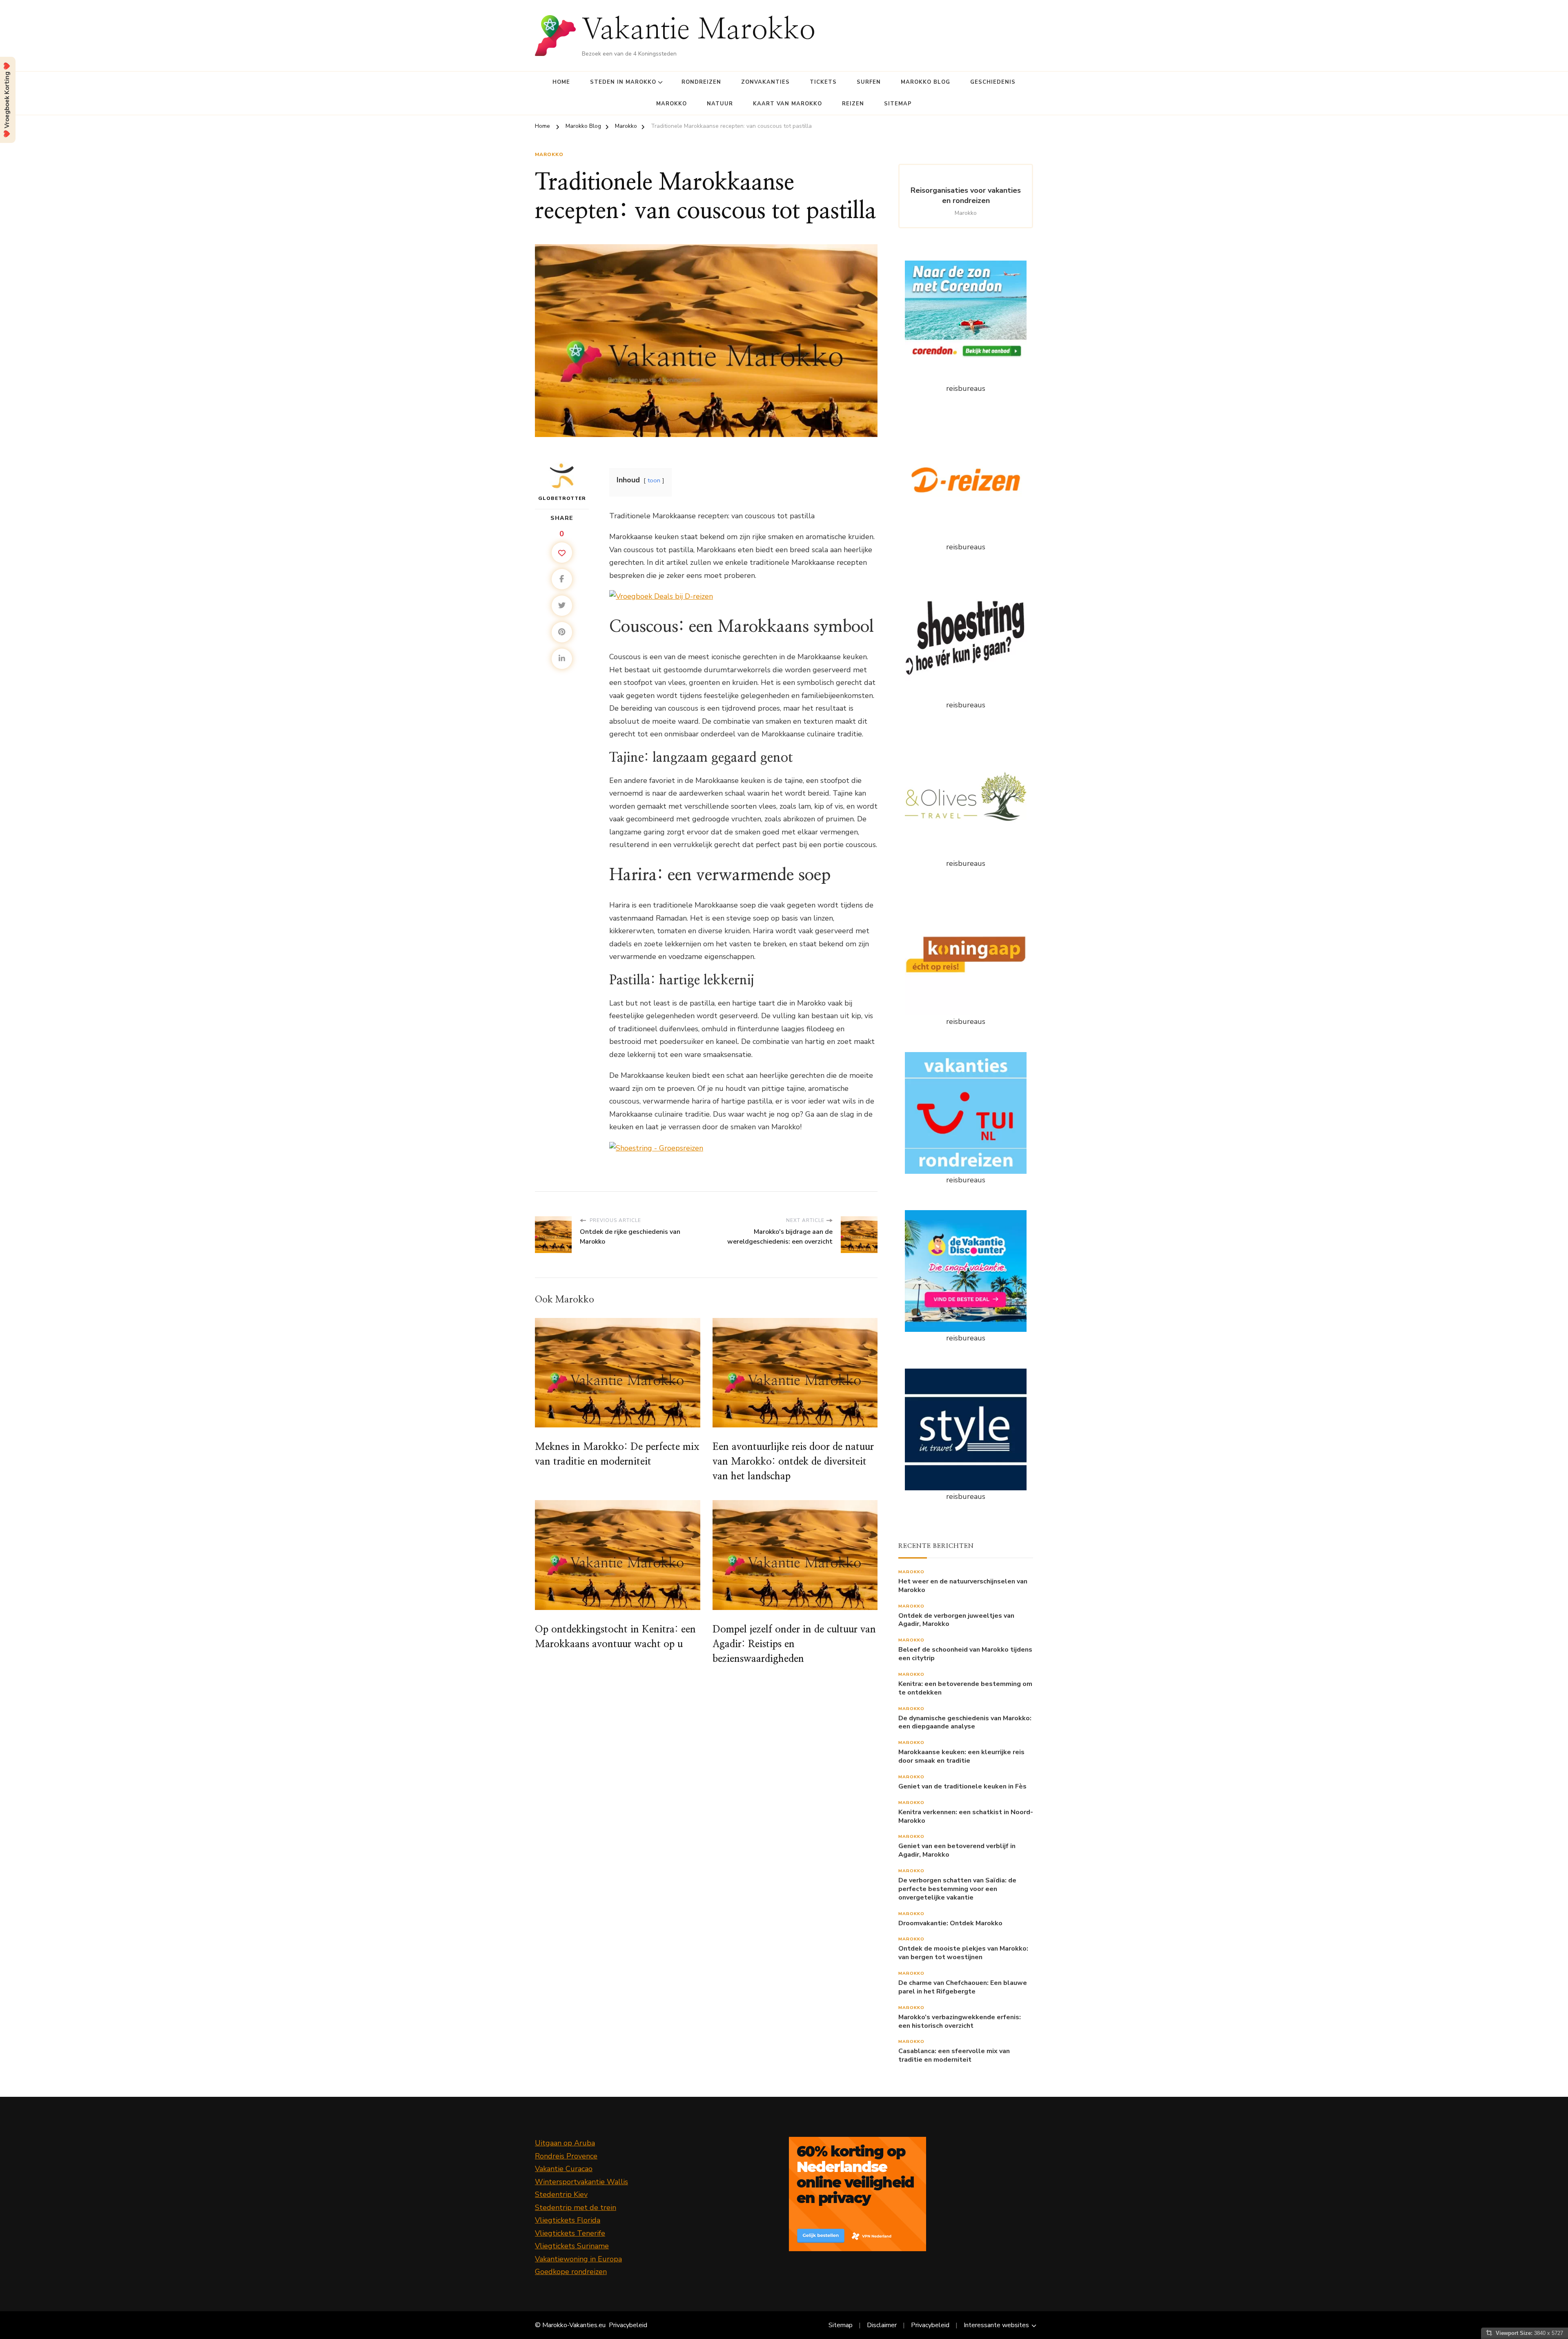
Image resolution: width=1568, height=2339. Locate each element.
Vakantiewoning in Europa (578, 2259)
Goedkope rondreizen (571, 2272)
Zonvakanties (765, 82)
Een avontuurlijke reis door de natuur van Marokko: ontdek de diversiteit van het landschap (793, 1462)
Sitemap (898, 104)
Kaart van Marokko (787, 104)
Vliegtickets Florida (568, 2220)
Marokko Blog (925, 82)
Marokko (672, 104)
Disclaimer (882, 2325)
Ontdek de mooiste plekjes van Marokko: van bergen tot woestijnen (963, 1953)
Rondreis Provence (566, 2156)
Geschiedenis (993, 82)
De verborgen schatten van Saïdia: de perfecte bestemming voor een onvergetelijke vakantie (957, 1889)
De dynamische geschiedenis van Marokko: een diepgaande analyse (965, 1723)
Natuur (720, 104)
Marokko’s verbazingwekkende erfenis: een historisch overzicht (960, 2022)
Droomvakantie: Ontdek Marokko (950, 1923)
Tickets (823, 82)
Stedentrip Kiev (561, 2194)
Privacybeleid (628, 2325)
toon (654, 480)
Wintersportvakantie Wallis (581, 2182)
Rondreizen (701, 82)
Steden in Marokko (623, 82)
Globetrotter (562, 498)
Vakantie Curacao (564, 2169)
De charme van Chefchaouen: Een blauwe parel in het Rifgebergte (963, 1987)
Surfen (869, 82)
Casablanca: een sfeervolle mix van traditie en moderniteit (954, 2056)
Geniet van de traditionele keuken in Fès (962, 1787)
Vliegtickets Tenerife (570, 2233)
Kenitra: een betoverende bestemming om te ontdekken (965, 1688)
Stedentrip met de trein (576, 2207)
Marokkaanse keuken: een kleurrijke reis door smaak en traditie (961, 1757)
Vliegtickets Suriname (572, 2246)
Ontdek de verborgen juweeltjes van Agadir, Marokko (956, 1620)
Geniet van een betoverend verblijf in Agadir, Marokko (957, 1851)
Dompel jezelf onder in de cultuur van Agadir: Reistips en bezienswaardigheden (794, 1644)
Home (561, 82)
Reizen (853, 104)
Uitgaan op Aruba (565, 2143)
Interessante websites (996, 2325)
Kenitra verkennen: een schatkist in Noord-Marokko (966, 1817)
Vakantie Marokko (699, 30)
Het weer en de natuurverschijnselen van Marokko (963, 1586)
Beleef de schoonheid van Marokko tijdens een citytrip (965, 1654)
